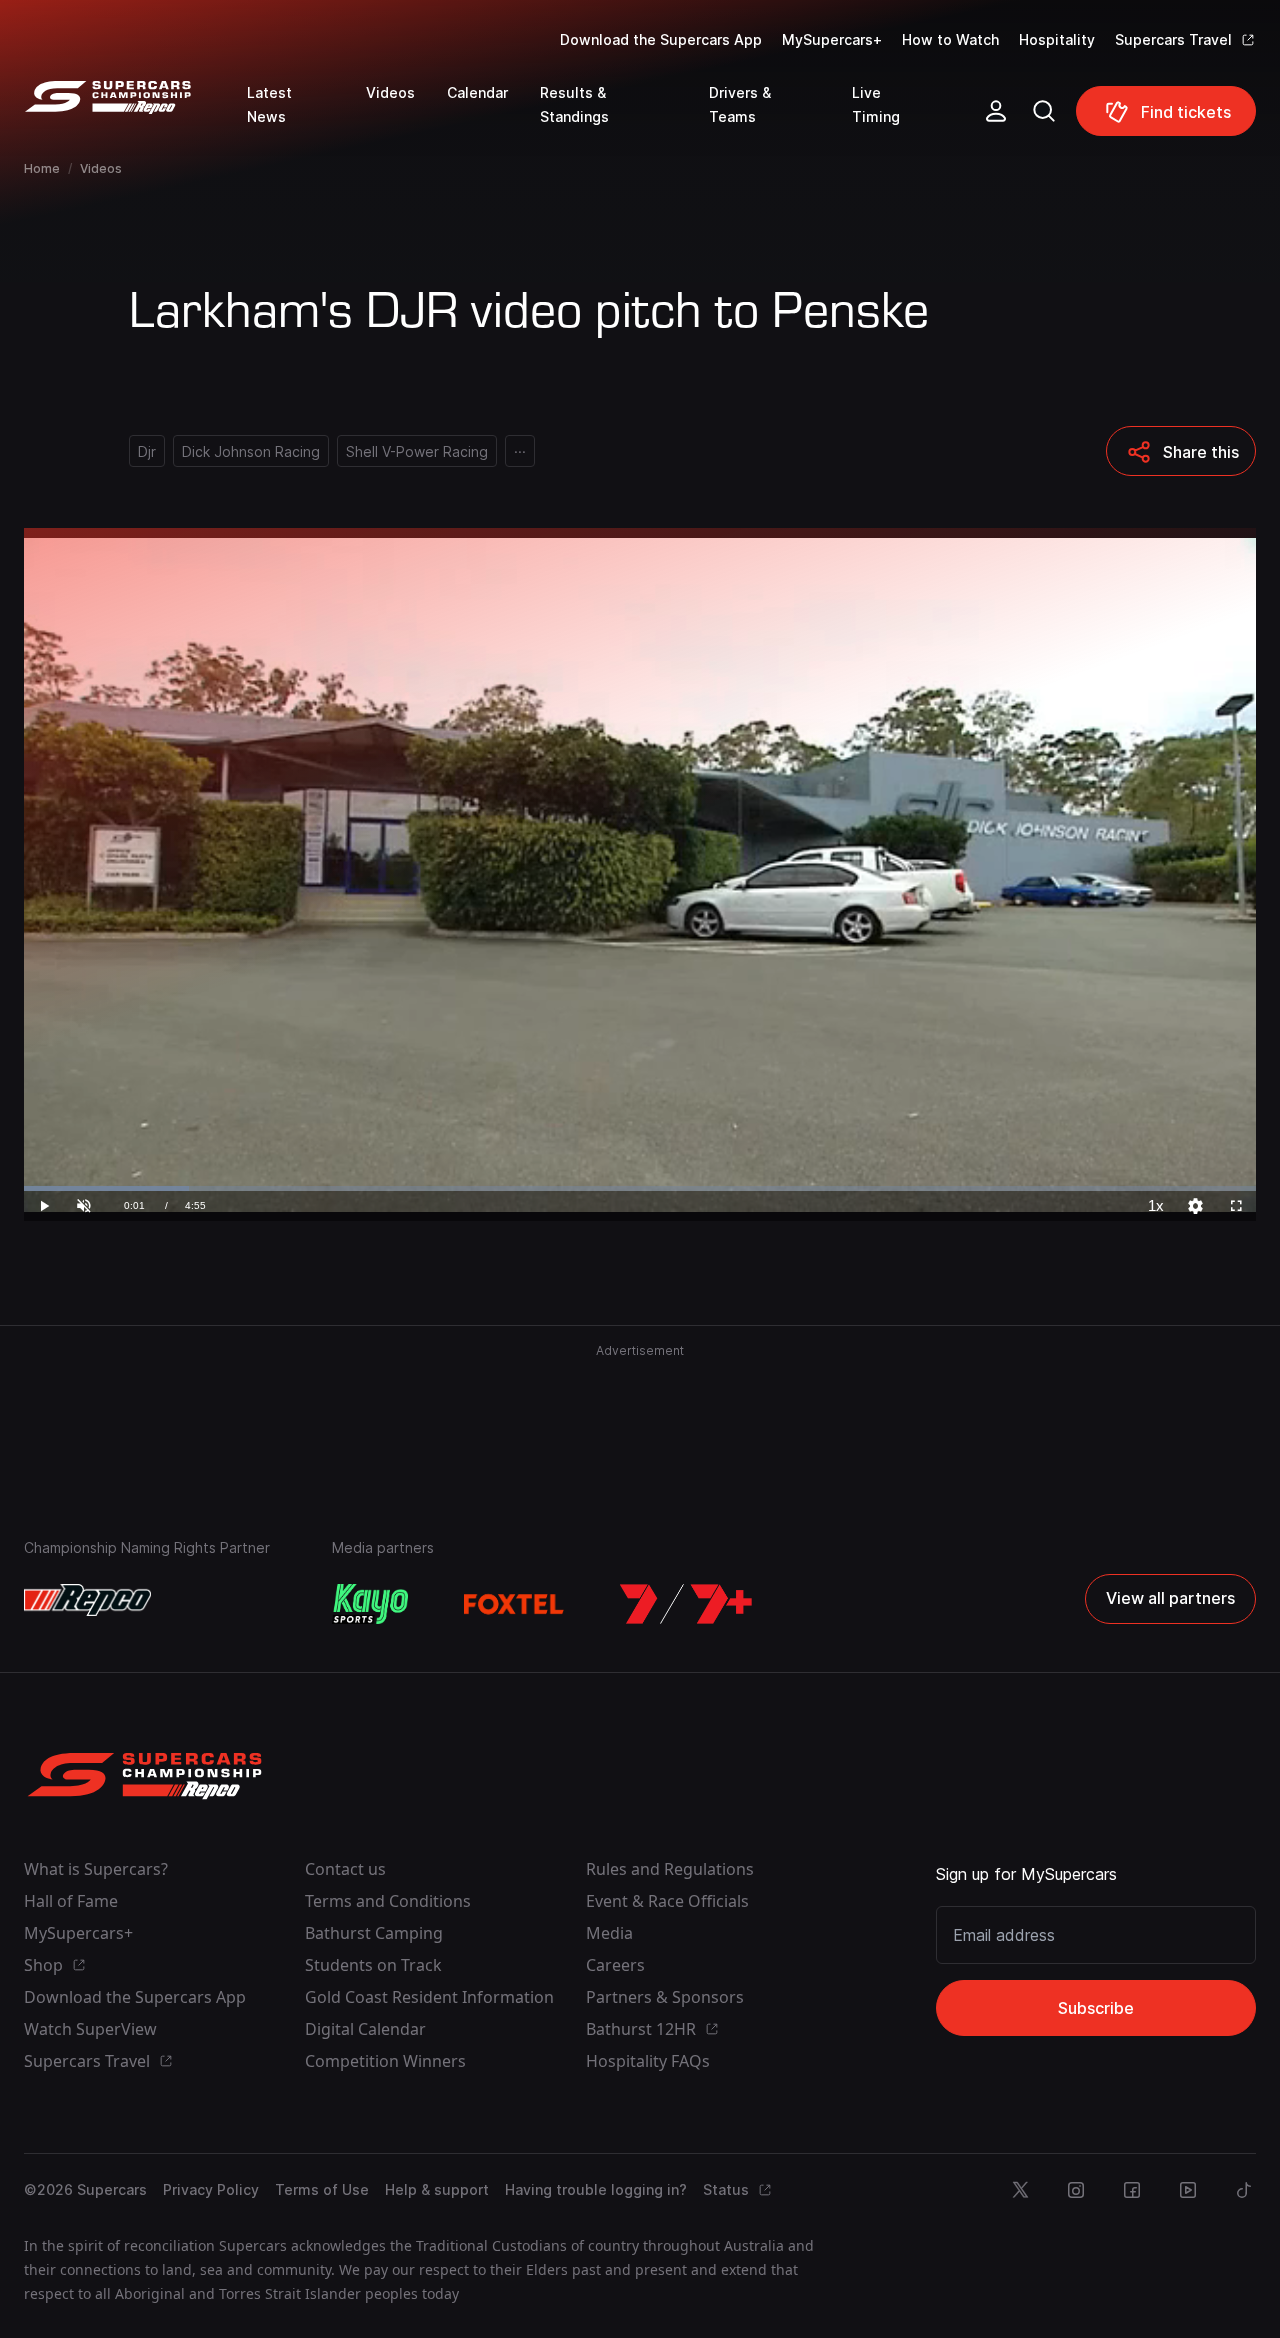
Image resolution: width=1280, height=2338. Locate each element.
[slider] (640, 1188)
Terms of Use (322, 2189)
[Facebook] (1132, 2190)
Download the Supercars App (661, 39)
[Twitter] (1020, 2190)
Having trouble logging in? (596, 2189)
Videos (101, 168)
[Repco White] (87, 1600)
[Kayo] (370, 1604)
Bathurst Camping (374, 1933)
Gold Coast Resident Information (429, 1997)
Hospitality (1057, 39)
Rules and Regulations (670, 1869)
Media (609, 1933)
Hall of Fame (71, 1901)
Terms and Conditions (388, 1901)
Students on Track (373, 1965)
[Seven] (686, 1604)
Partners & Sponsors (665, 1997)
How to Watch (950, 39)
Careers (615, 1965)
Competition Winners (385, 2061)
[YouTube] (1188, 2190)
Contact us (345, 1869)
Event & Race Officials (667, 1901)
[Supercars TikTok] (1244, 2190)
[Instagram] (1076, 2190)
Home (42, 168)
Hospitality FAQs (648, 2061)
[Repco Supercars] (135, 119)
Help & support (437, 2189)
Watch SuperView (90, 2029)
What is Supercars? (96, 1869)
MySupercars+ (832, 39)
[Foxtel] (514, 1604)
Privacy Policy (211, 2189)
